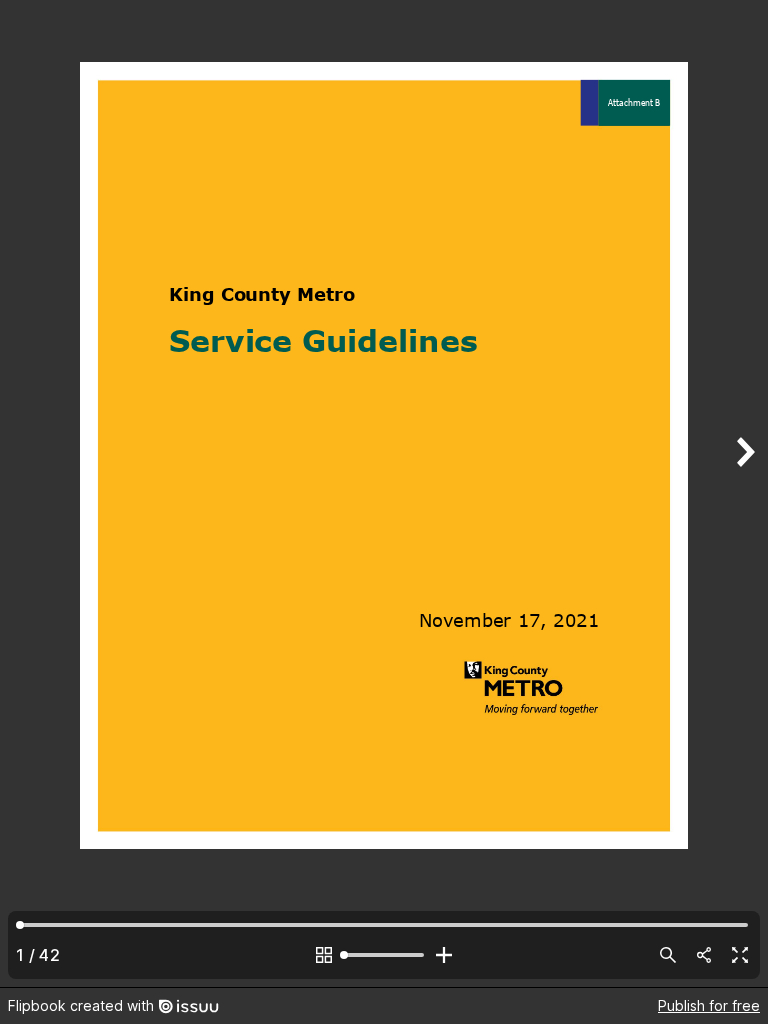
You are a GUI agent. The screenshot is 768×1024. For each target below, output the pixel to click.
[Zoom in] (444, 955)
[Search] (668, 955)
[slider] (384, 955)
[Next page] (744, 493)
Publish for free (709, 1005)
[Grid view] (324, 955)
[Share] (704, 955)
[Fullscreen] (740, 955)
